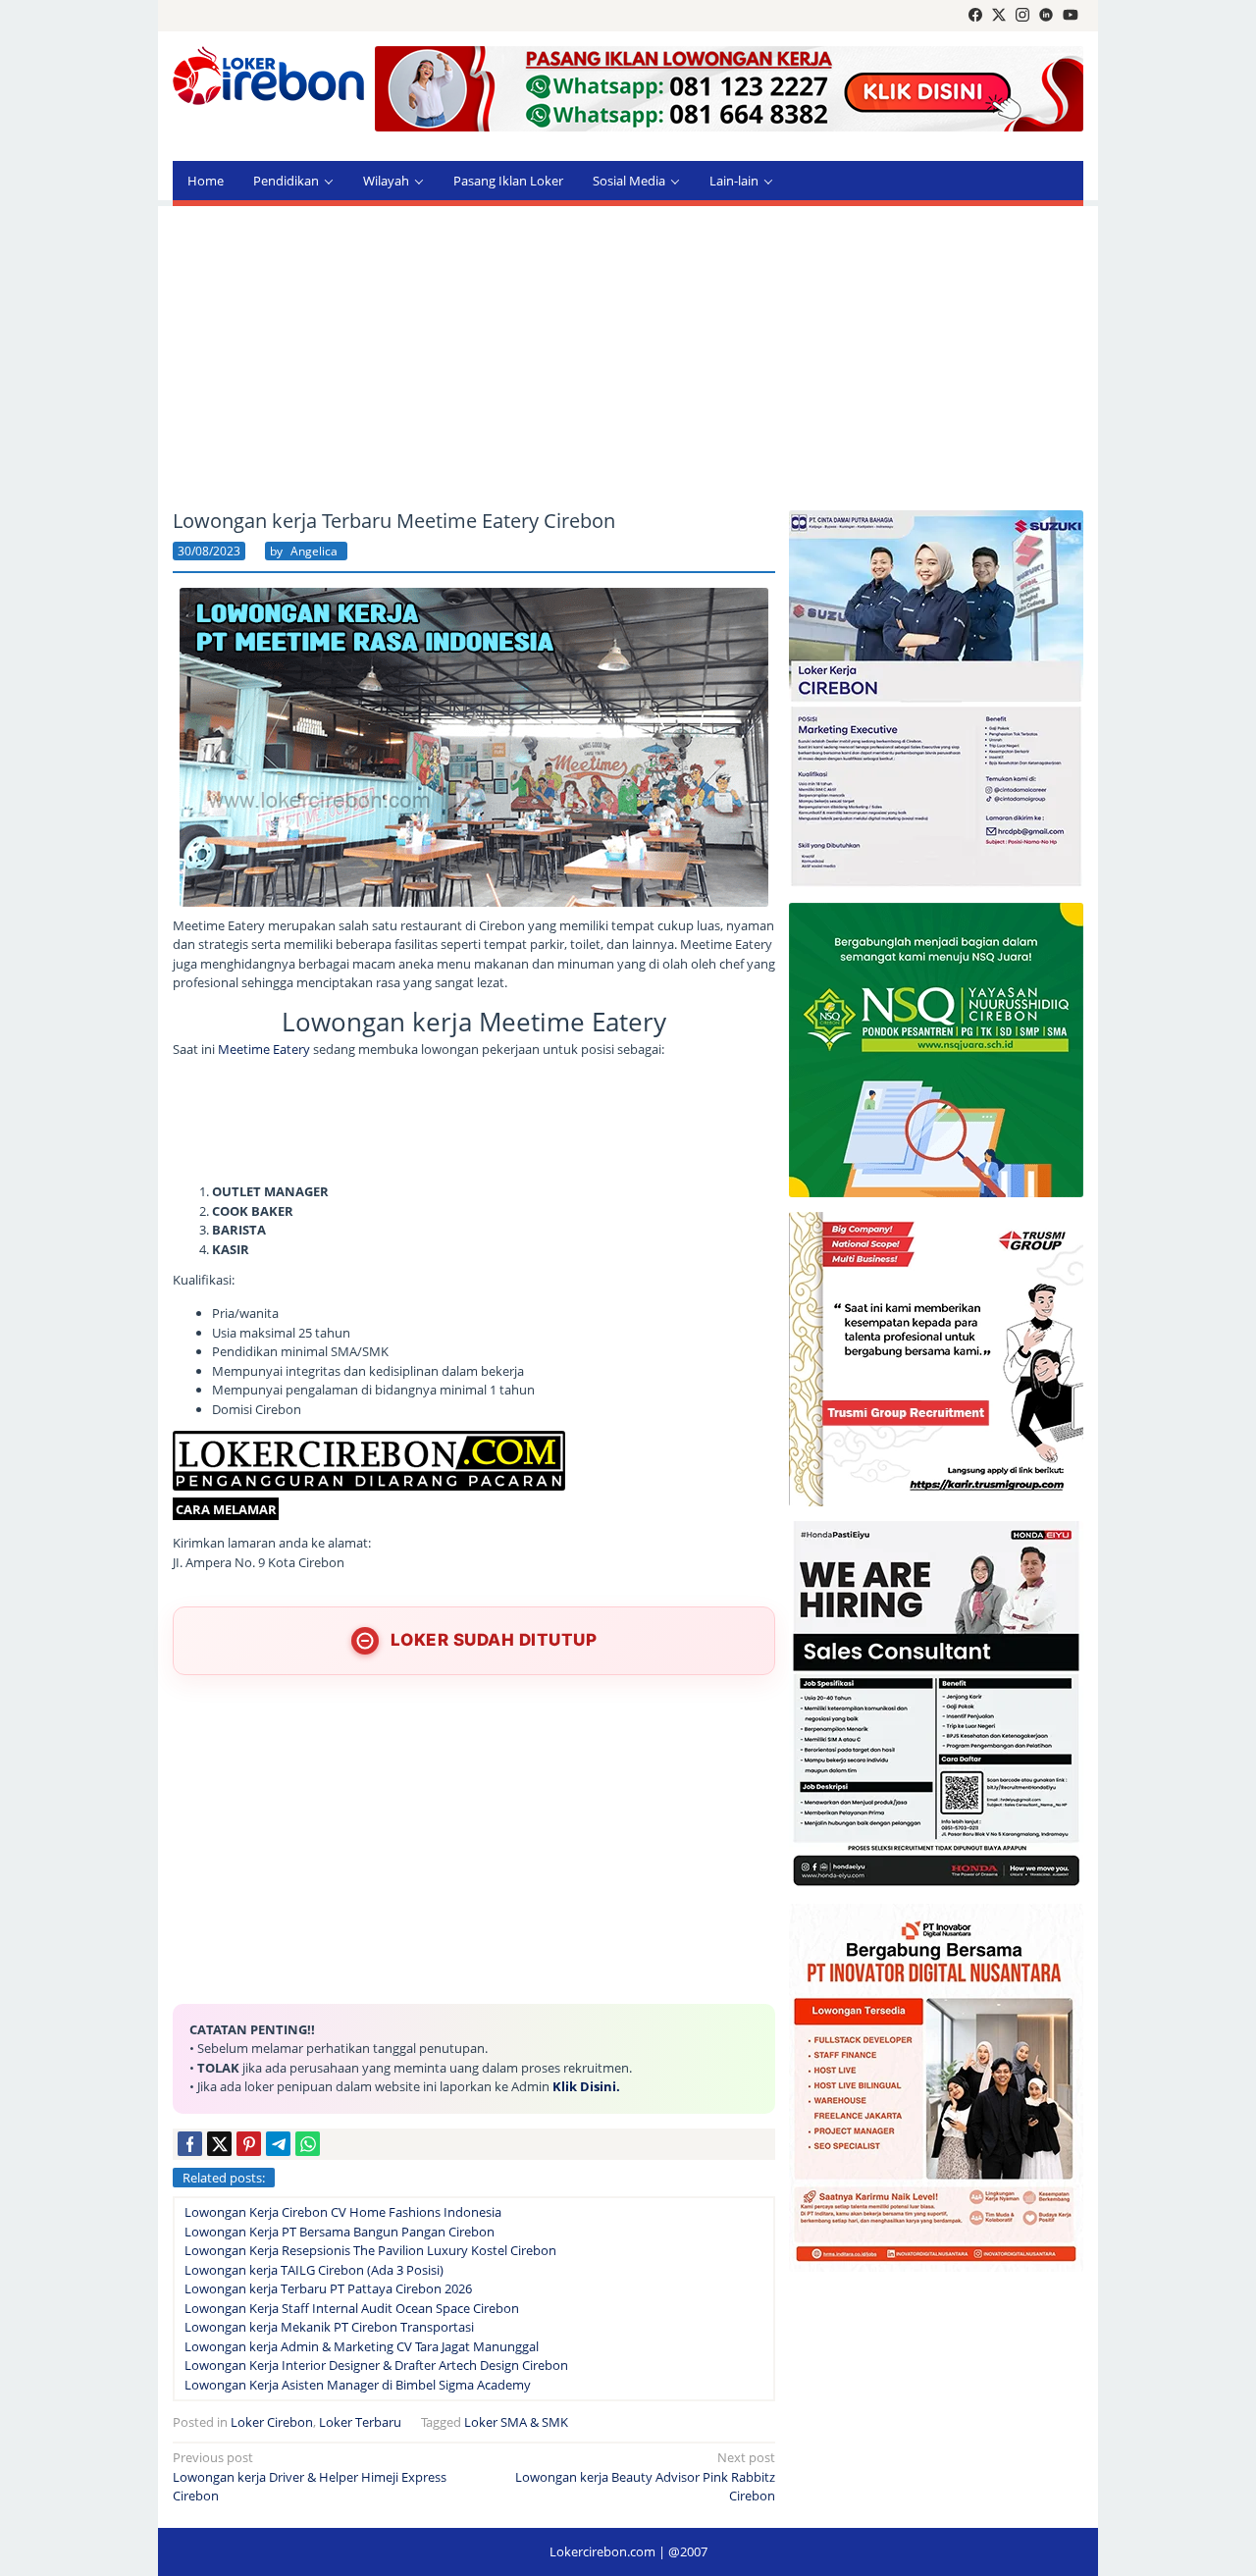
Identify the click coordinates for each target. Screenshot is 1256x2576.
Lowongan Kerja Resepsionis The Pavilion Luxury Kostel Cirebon (370, 2250)
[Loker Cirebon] (268, 79)
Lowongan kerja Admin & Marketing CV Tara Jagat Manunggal (362, 2346)
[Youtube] (1071, 16)
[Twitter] (999, 16)
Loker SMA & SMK (516, 2422)
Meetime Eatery (265, 1049)
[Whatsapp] (308, 2144)
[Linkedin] (1046, 16)
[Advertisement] (628, 358)
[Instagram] (1022, 16)
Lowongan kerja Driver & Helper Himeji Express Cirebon (310, 2476)
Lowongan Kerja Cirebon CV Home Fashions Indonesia (343, 2212)
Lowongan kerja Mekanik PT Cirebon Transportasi (329, 2327)
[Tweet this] (219, 2144)
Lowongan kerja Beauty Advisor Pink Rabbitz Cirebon (645, 2476)
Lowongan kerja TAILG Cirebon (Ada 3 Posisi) (314, 2270)
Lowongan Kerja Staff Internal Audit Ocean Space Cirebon (352, 2308)
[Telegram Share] (278, 2144)
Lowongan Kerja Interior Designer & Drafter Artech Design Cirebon (376, 2365)
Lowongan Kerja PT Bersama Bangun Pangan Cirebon (340, 2232)
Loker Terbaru (360, 2422)
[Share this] (190, 2144)
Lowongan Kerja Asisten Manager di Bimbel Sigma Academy (358, 2385)
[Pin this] (249, 2144)
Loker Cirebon (272, 2422)
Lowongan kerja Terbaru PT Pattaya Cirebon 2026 (328, 2288)
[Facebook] (975, 16)
